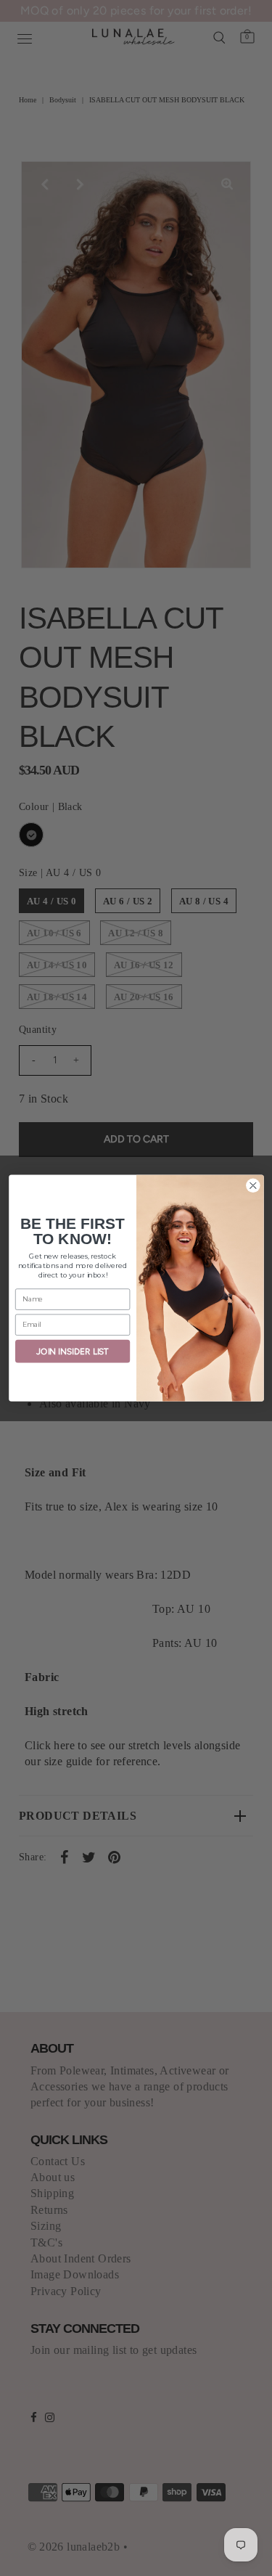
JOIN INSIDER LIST (73, 1351)
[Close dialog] (253, 1186)
